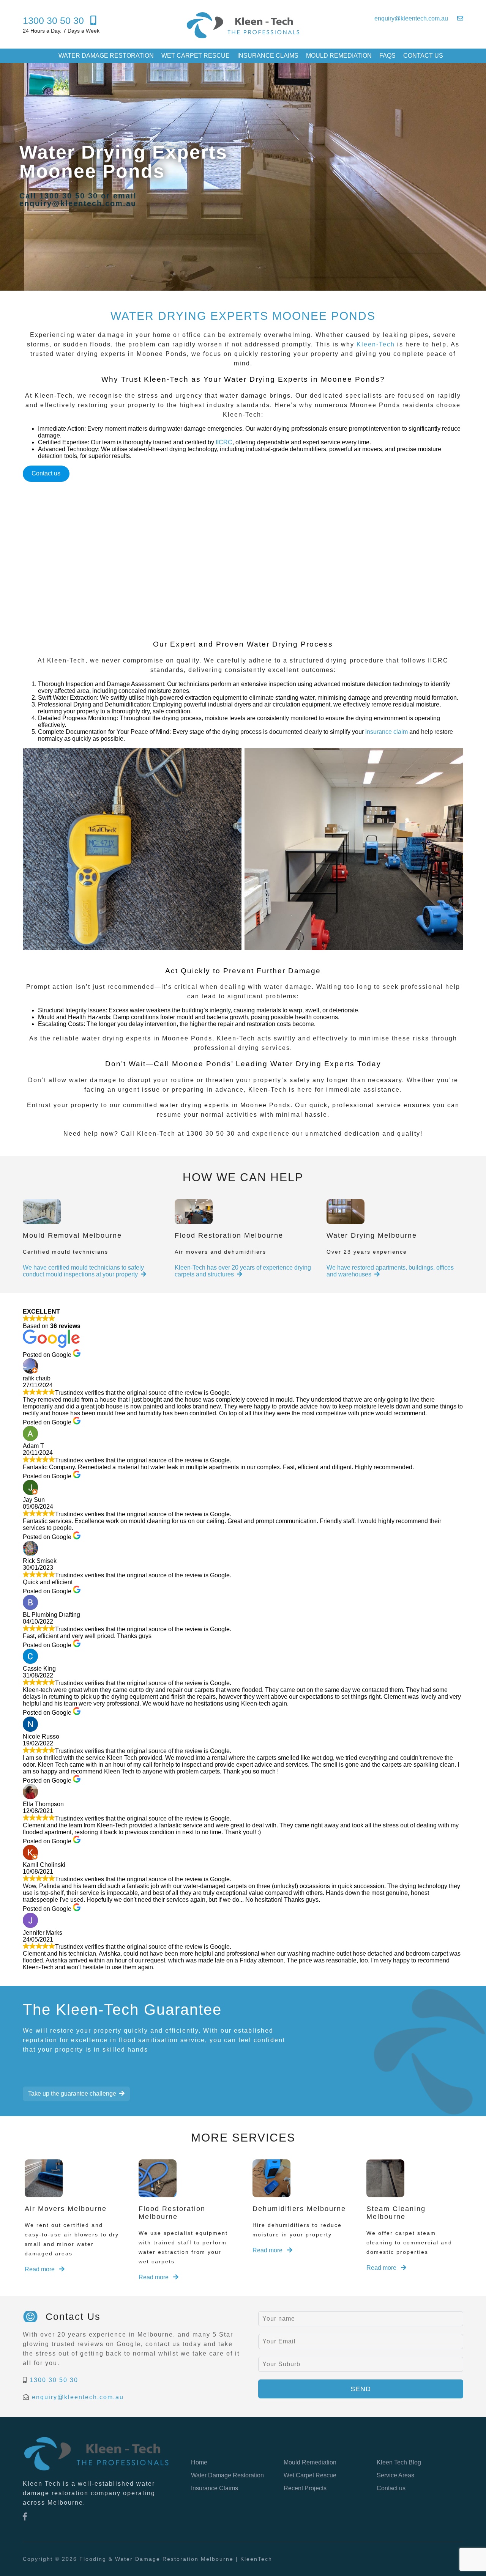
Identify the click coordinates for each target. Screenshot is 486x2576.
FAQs (387, 56)
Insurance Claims (268, 56)
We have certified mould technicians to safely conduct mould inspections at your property (83, 1271)
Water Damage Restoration (106, 56)
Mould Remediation (339, 56)
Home (199, 2462)
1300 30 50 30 (54, 2380)
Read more (40, 2269)
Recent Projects (305, 2488)
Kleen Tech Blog (399, 2462)
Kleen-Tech (376, 344)
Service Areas (395, 2475)
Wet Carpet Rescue (196, 56)
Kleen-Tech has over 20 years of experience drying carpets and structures (243, 1271)
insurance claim (387, 732)
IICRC (224, 442)
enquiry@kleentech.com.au (78, 2397)
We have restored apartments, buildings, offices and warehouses (390, 1271)
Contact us (423, 56)
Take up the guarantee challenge (72, 2094)
